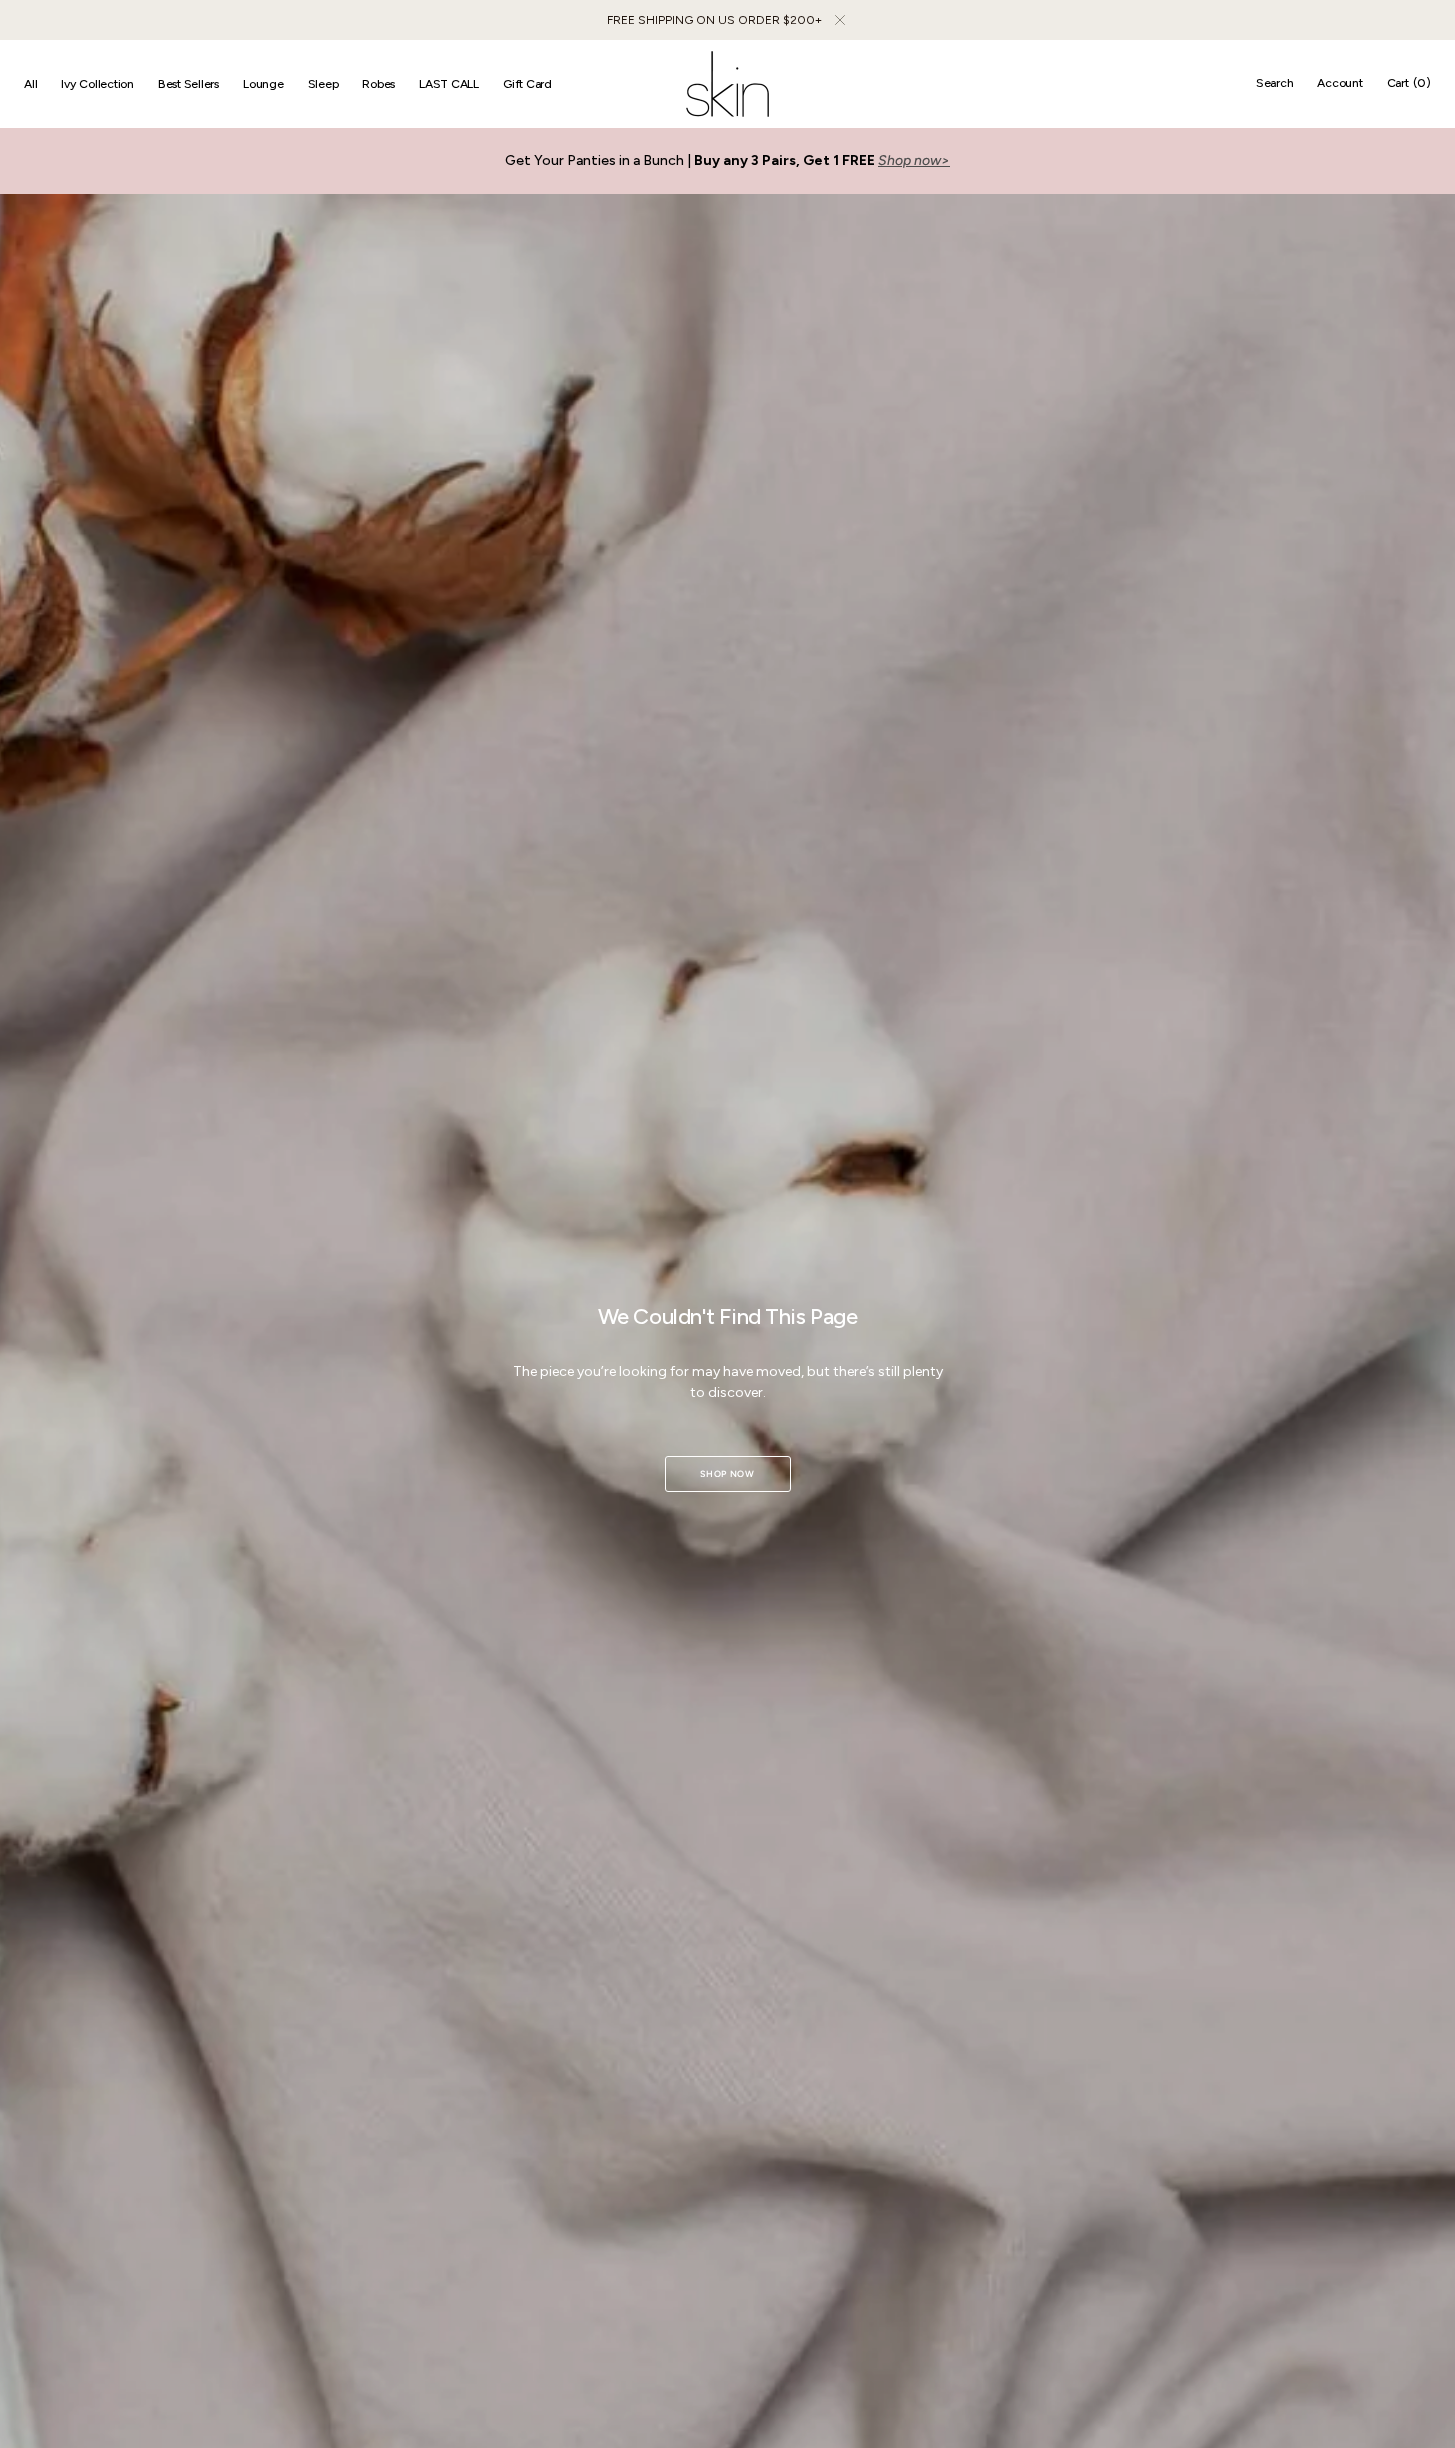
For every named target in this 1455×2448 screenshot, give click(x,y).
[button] (1275, 84)
